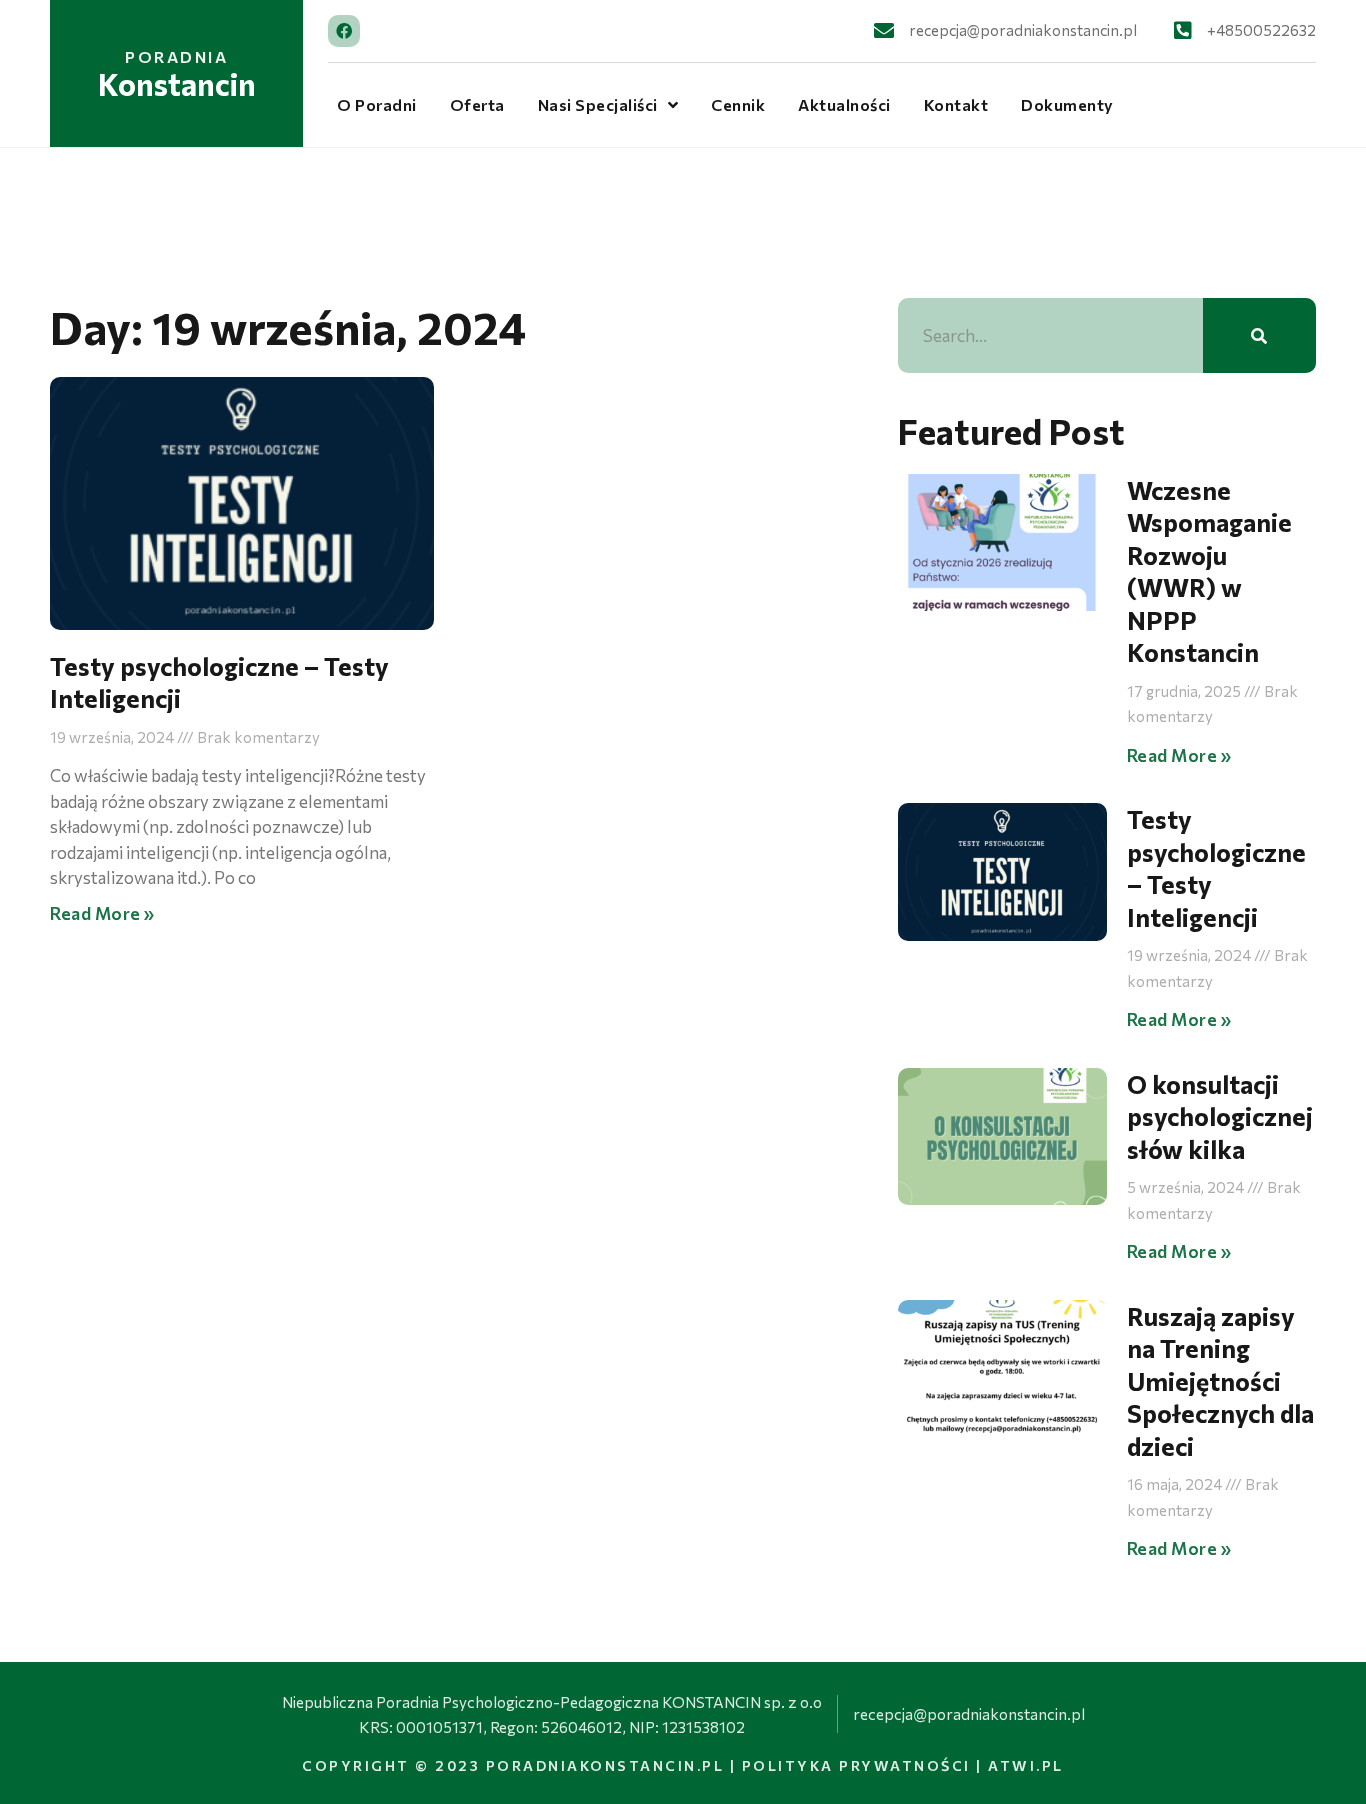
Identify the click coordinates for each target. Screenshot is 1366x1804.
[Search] (1259, 335)
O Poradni (377, 104)
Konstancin (177, 83)
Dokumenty (1067, 104)
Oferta (477, 104)
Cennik (738, 104)
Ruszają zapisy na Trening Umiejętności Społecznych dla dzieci (1220, 1381)
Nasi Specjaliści (598, 104)
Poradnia (176, 56)
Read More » (102, 913)
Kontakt (956, 104)
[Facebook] (344, 31)
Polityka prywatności (856, 1765)
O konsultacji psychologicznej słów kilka (1220, 1116)
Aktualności (844, 104)
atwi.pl (1026, 1765)
